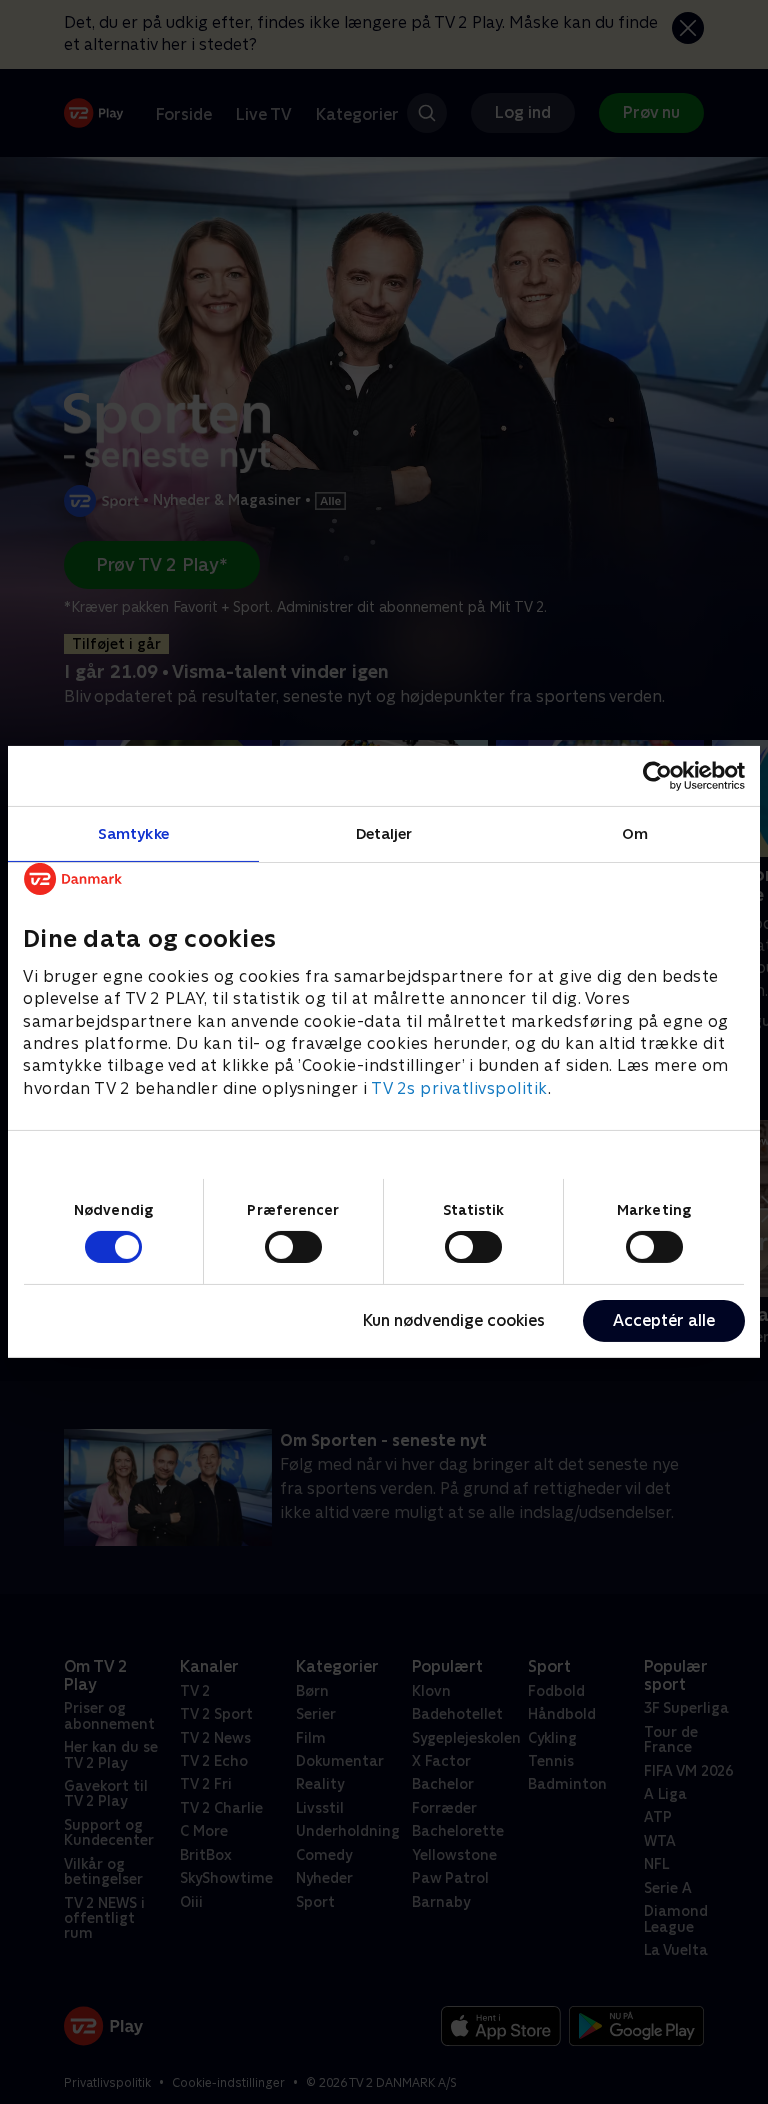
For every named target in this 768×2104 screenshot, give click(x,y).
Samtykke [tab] (133, 833)
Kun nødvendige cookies (454, 1320)
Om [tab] (635, 833)
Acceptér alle (664, 1320)
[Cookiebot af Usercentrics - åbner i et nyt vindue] (657, 776)
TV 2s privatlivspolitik (459, 1088)
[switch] (293, 1247)
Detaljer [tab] (384, 833)
